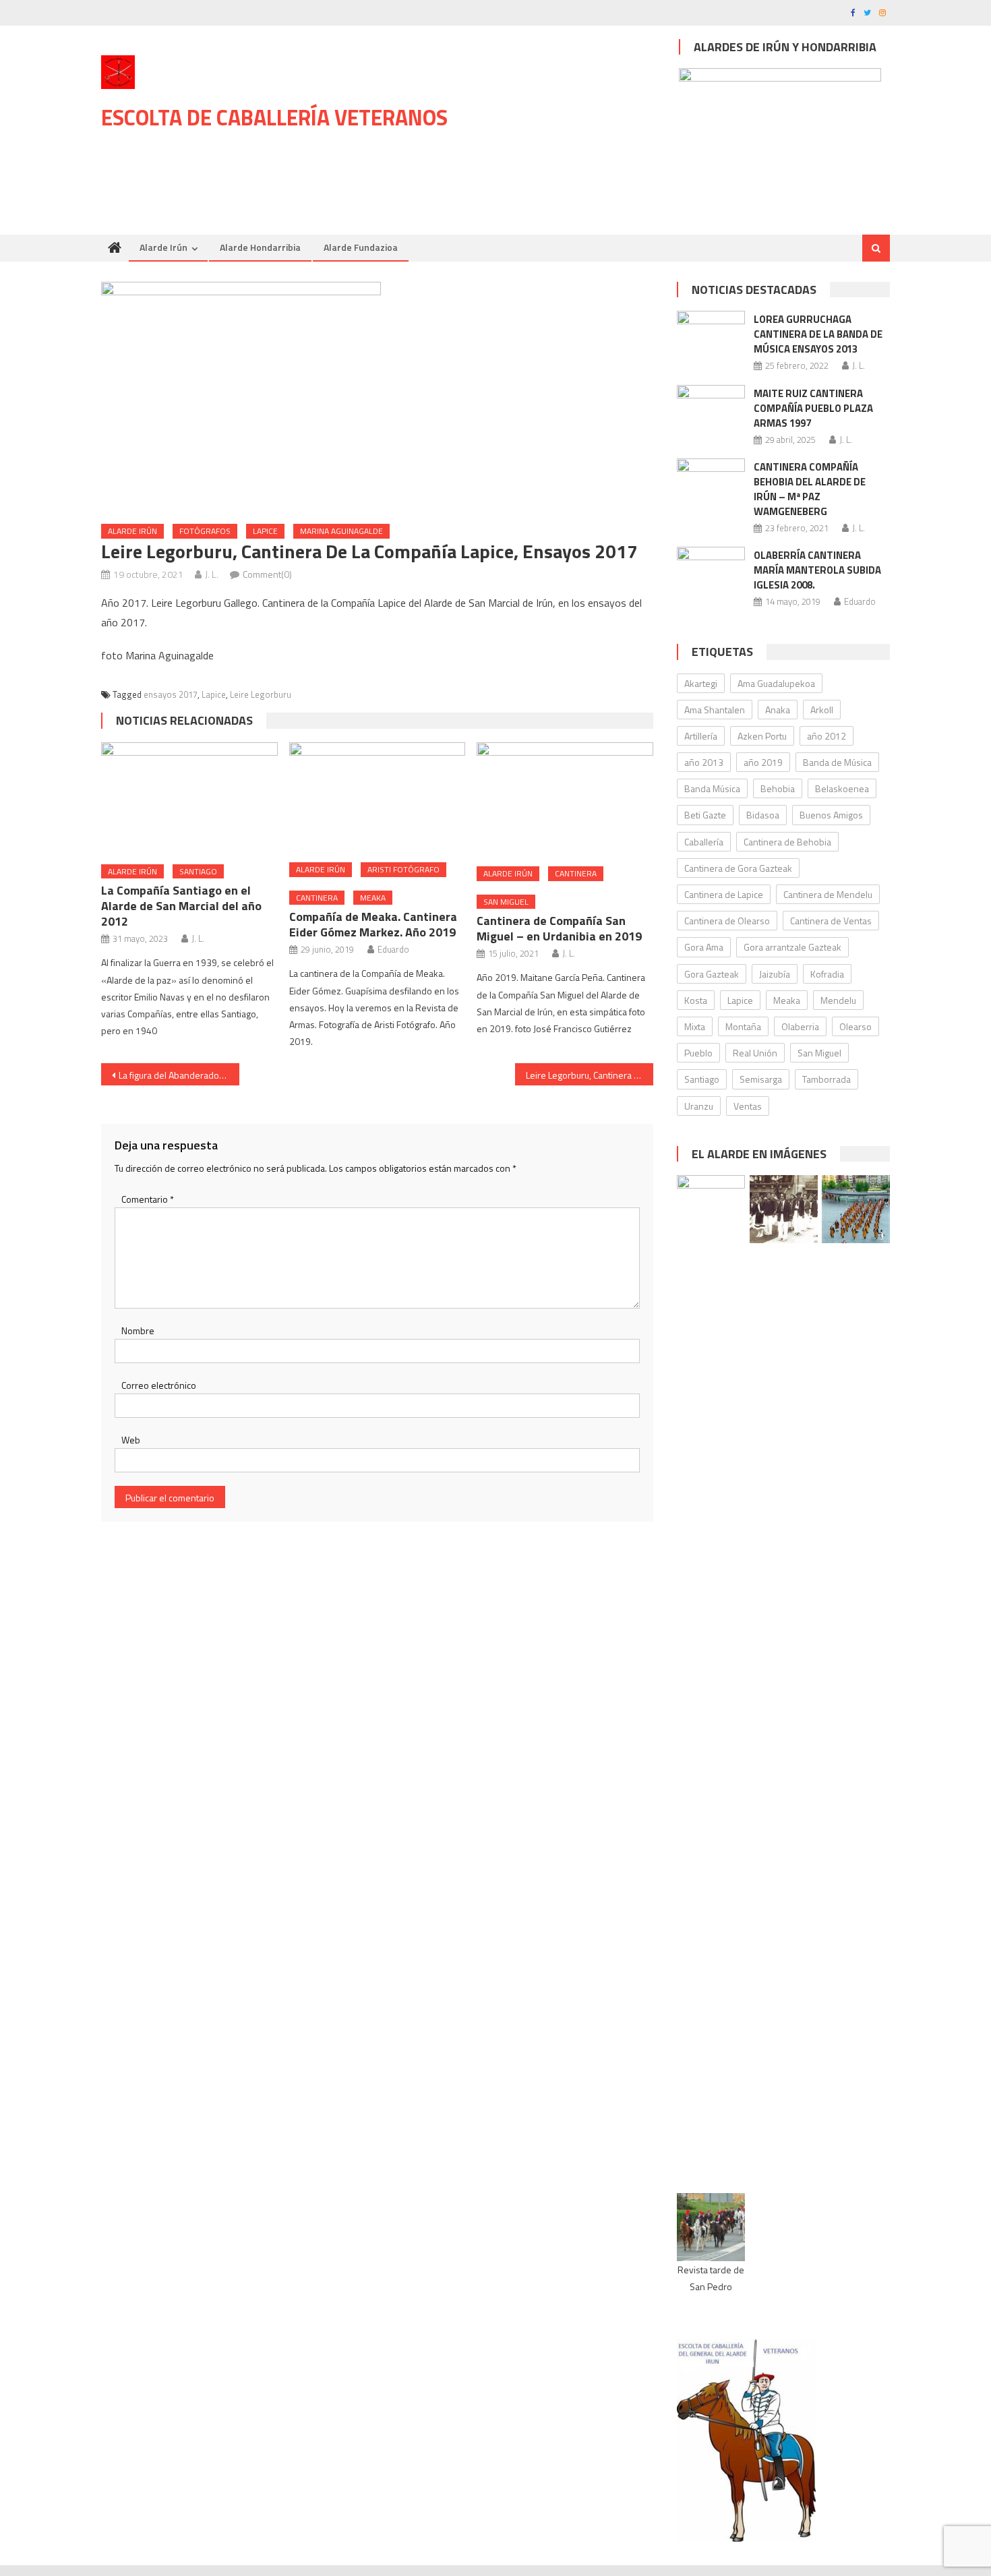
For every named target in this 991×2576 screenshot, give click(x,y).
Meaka (373, 898)
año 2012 (827, 736)
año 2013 (704, 762)
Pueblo (698, 1053)
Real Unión (755, 1053)
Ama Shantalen (715, 710)
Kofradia (827, 974)
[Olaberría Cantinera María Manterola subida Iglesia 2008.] (711, 569)
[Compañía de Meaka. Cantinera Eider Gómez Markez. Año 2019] (378, 798)
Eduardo (393, 949)
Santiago (198, 871)
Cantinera (317, 898)
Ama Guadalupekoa (776, 683)
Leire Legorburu (261, 694)
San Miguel (506, 902)
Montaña (743, 1026)
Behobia (778, 788)
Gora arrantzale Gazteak (792, 947)
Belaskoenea (842, 788)
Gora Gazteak (712, 974)
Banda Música (712, 788)
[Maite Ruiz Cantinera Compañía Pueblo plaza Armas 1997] (711, 409)
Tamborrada (827, 1079)
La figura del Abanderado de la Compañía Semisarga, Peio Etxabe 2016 (179, 1075)
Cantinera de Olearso (727, 921)
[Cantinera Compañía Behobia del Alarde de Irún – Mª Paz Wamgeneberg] (711, 486)
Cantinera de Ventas (831, 921)
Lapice (265, 531)
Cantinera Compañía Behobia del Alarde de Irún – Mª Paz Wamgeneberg (810, 489)
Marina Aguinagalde (341, 531)
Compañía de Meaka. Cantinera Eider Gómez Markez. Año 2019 (373, 924)
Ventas (748, 1106)
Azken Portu (762, 736)
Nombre (138, 1330)
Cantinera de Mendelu (828, 894)
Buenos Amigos (831, 815)
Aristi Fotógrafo (403, 869)
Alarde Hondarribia (260, 247)
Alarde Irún (163, 247)
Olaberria (800, 1026)
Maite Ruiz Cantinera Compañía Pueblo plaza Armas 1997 (813, 408)
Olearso (855, 1026)
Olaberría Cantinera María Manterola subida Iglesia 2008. (817, 570)
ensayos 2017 (171, 694)
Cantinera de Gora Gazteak (738, 868)
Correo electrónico (159, 1385)
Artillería (701, 736)
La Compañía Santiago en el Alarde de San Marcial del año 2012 (181, 906)
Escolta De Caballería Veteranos (274, 117)
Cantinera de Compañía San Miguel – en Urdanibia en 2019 (559, 928)
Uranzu (699, 1106)
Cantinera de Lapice (724, 894)
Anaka (778, 710)
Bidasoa (763, 815)
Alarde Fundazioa (361, 247)
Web (131, 1440)
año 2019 (763, 762)
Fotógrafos (205, 531)
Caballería (704, 842)
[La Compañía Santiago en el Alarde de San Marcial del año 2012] (189, 798)
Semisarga (761, 1079)
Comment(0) (267, 574)
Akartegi (701, 683)
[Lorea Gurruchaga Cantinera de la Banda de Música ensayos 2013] (711, 335)
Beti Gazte (705, 815)
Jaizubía (775, 974)
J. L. (212, 574)
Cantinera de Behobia (787, 842)
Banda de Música (837, 762)
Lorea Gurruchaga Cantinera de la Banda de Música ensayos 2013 (818, 334)
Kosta (696, 1000)
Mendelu (838, 1000)
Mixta (695, 1026)
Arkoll (822, 710)
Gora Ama (704, 947)
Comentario (148, 1199)
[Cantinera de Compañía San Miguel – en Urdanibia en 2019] (565, 799)
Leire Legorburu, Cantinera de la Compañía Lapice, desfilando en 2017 (590, 1075)
